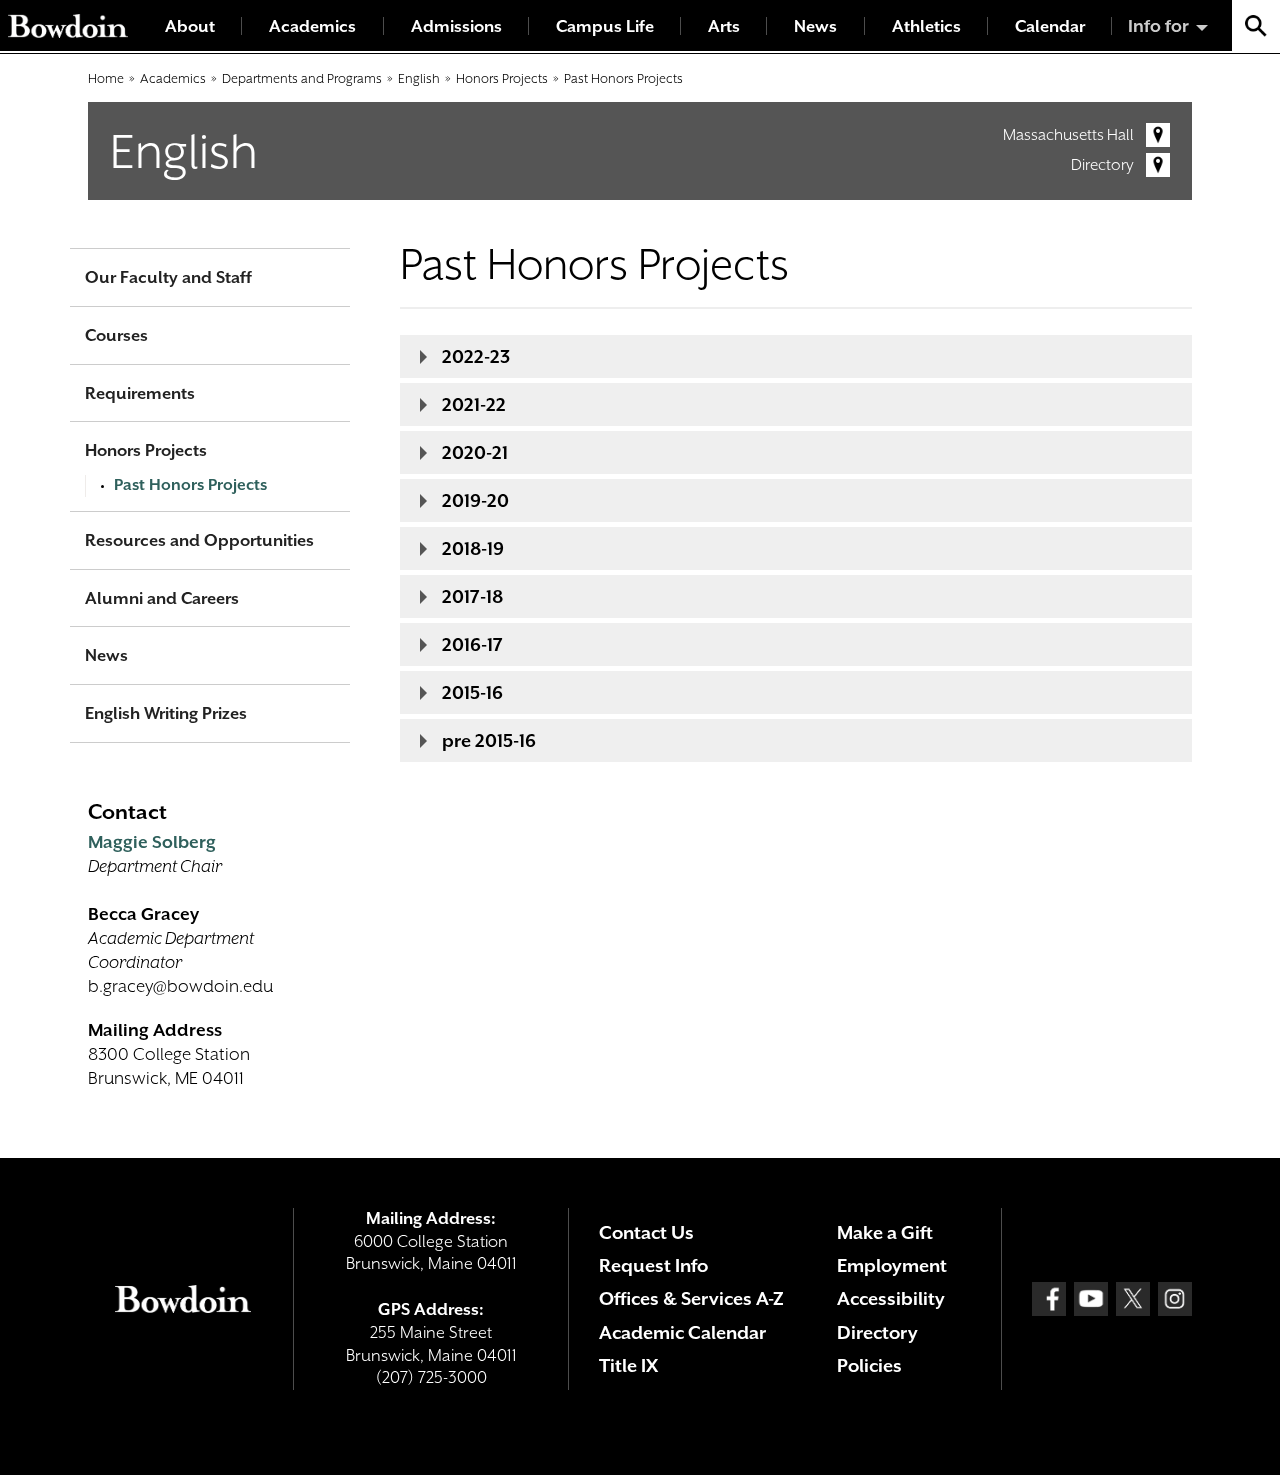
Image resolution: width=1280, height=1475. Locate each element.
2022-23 (476, 356)
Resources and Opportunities (199, 540)
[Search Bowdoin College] (1256, 25)
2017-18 (472, 596)
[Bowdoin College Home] (68, 25)
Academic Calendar (682, 1332)
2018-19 (473, 548)
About (190, 26)
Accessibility (891, 1298)
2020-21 (475, 452)
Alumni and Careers (162, 598)
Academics (312, 26)
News (815, 26)
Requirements (140, 393)
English (419, 78)
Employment (892, 1265)
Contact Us (646, 1232)
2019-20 (475, 500)
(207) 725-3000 (431, 1377)
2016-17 (472, 644)
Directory (1102, 165)
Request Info (653, 1265)
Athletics (926, 26)
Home (106, 78)
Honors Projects (502, 78)
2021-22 (474, 404)
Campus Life (605, 26)
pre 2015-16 (489, 740)
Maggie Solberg (152, 842)
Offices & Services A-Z (691, 1298)
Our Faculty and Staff (168, 277)
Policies (869, 1365)
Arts (724, 26)
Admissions (456, 26)
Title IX (628, 1365)
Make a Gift (885, 1232)
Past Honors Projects (623, 78)
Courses (116, 335)
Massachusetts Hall (1068, 135)
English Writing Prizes (166, 713)
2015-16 (472, 692)
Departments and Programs (302, 78)
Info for (1158, 26)
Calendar (1050, 26)
